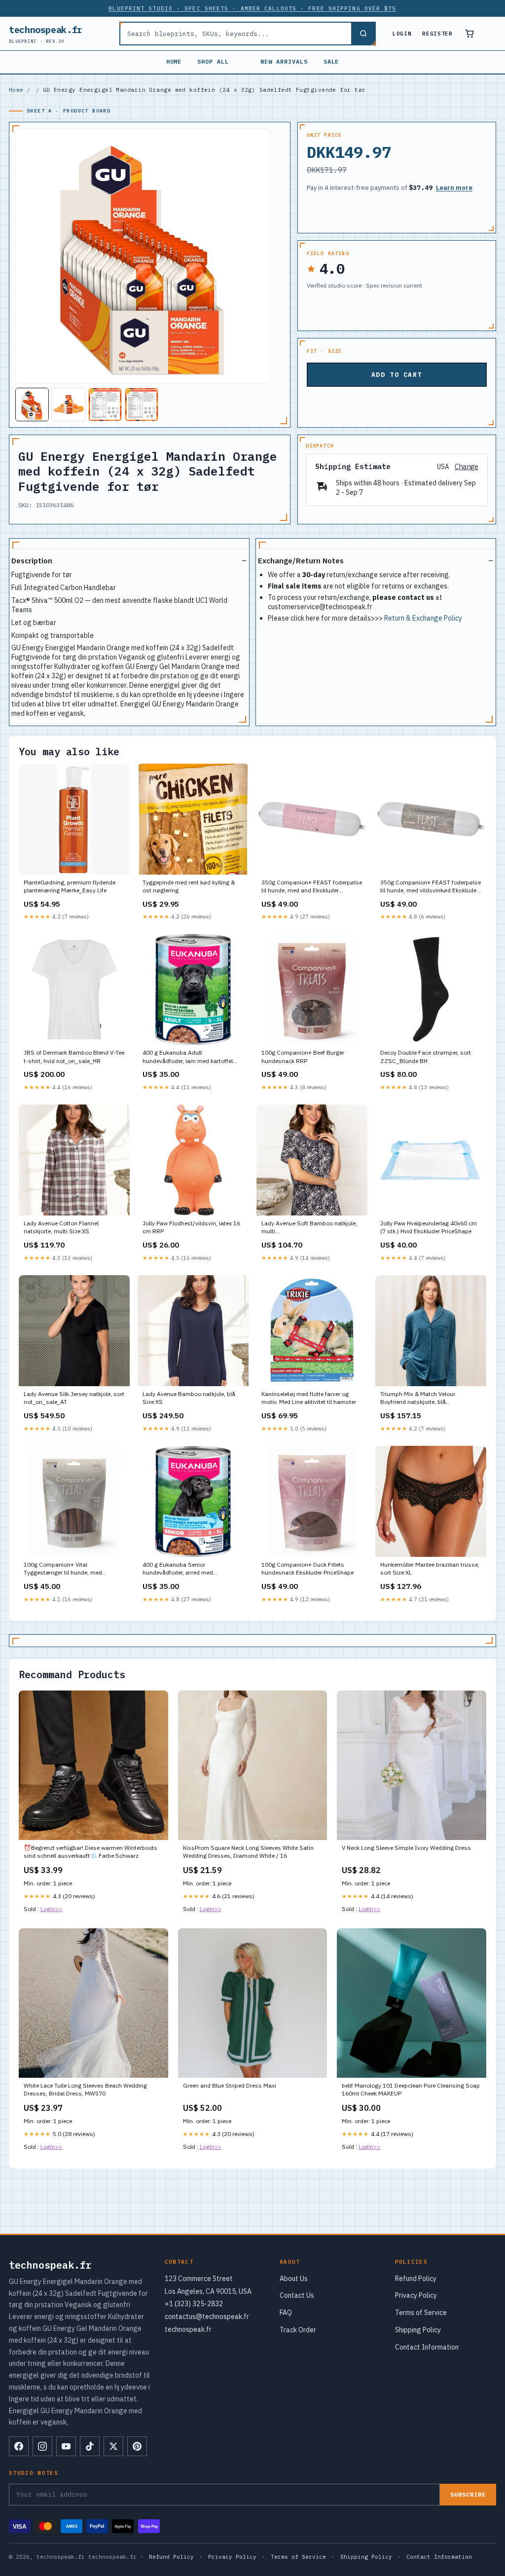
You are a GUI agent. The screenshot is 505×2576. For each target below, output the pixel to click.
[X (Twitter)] (113, 2446)
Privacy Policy (416, 2295)
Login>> (51, 1909)
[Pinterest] (137, 2446)
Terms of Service (421, 2313)
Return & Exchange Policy (423, 618)
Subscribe (468, 2494)
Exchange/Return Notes (301, 561)
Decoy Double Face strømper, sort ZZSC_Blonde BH (426, 1056)
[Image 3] (105, 405)
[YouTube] (66, 2446)
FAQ (286, 2313)
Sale (331, 61)
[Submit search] (363, 34)
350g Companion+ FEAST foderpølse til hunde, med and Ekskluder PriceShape (312, 887)
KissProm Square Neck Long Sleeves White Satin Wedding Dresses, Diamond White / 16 (248, 1852)
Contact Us (297, 2295)
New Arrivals (284, 61)
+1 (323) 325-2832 (194, 2304)
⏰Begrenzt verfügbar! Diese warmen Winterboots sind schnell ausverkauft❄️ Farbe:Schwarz (90, 1852)
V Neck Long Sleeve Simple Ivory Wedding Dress (406, 1848)
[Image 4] (142, 405)
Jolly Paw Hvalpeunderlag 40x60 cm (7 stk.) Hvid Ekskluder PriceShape (429, 1227)
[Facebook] (19, 2446)
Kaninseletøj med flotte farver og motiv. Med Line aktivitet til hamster (309, 1398)
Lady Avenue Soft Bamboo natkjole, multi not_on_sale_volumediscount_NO (309, 1228)
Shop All (213, 61)
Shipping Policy (418, 2330)
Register (437, 34)
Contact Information (427, 2347)
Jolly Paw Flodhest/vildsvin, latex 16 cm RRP (191, 1227)
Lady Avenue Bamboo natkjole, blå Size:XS (189, 1398)
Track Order (298, 2330)
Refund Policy (416, 2279)
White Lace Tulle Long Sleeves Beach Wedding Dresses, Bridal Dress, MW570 (85, 2089)
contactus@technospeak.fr (207, 2317)
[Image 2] (69, 405)
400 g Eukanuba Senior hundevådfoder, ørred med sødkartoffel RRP (178, 1569)
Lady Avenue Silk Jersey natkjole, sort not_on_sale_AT (74, 1398)
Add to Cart (397, 375)
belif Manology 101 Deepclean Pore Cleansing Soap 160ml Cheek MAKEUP (411, 2089)
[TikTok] (90, 2446)
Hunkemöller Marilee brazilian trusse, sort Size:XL (430, 1568)
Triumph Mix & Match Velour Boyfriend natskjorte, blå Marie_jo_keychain (418, 1398)
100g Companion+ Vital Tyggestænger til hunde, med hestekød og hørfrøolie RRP (63, 1569)
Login (402, 34)
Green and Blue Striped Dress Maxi (230, 2085)
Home (174, 61)
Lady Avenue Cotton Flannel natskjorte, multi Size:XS (61, 1227)
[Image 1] (32, 405)
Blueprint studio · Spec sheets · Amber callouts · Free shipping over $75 (252, 8)
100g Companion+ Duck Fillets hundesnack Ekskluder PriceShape (307, 1568)
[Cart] (469, 34)
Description (32, 561)
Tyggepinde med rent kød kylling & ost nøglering (189, 886)
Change (467, 467)
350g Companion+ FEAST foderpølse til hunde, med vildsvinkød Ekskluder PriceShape (431, 887)
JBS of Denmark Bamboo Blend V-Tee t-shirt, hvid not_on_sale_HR (74, 1056)
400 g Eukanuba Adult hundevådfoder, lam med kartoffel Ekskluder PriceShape (188, 1057)
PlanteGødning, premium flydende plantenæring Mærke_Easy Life (70, 886)
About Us (294, 2279)
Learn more (454, 188)
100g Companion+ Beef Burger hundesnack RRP (303, 1056)
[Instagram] (42, 2446)
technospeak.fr (46, 34)
